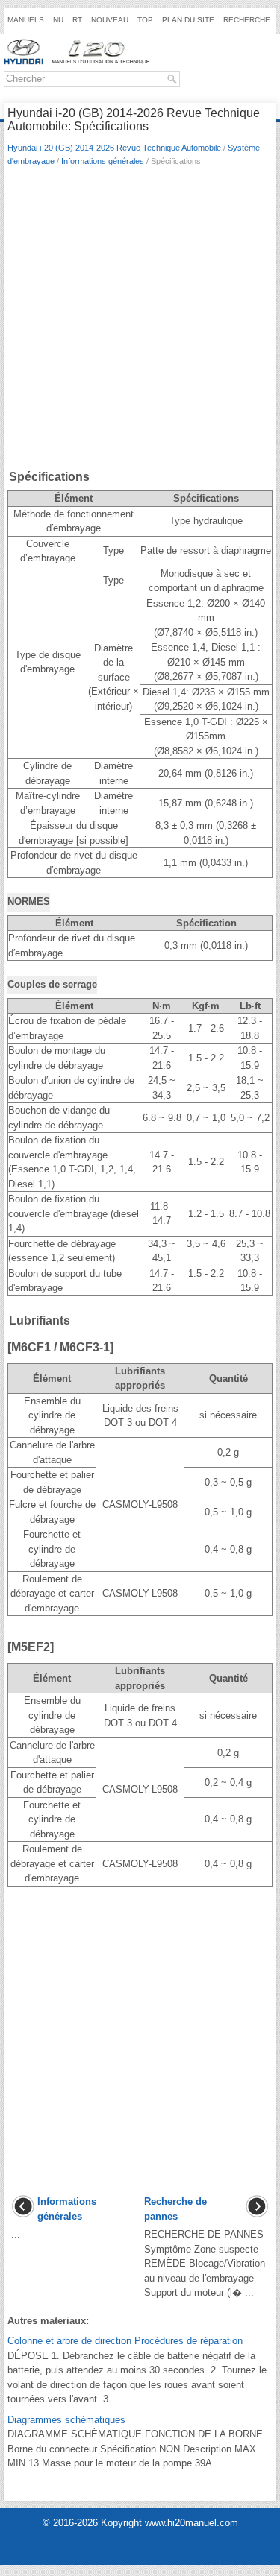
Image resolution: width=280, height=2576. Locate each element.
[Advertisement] (140, 321)
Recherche (247, 20)
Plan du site (188, 20)
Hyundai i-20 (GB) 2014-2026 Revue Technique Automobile (114, 148)
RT (77, 20)
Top (145, 20)
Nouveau (110, 20)
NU (58, 20)
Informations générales (103, 161)
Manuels (26, 20)
